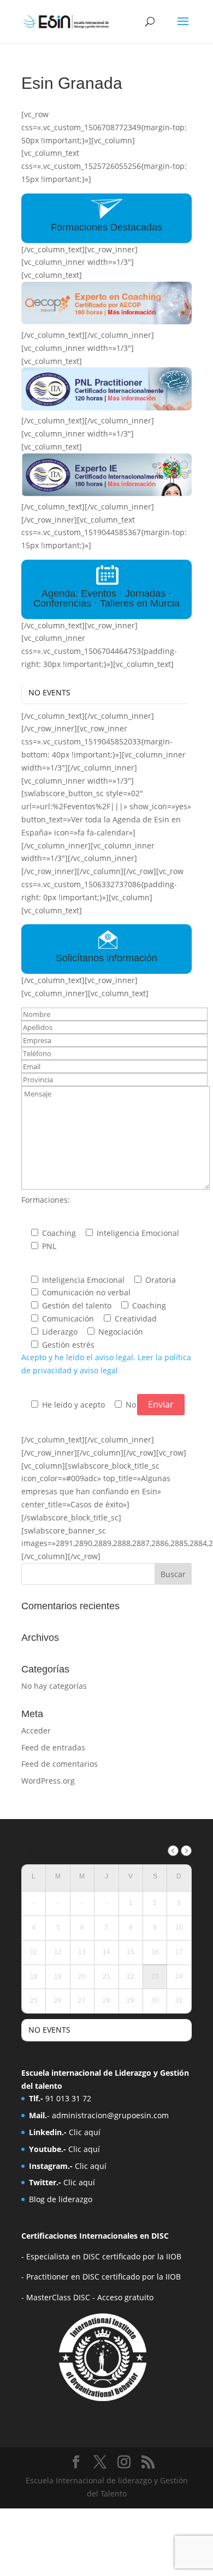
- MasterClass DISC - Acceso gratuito (87, 2297)
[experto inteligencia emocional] (106, 493)
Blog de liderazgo (61, 2199)
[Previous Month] (173, 1851)
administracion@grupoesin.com (110, 2115)
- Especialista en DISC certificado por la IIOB (101, 2256)
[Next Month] (186, 1851)
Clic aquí (85, 2132)
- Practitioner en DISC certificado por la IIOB (101, 2277)
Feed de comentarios (60, 1764)
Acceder (36, 1731)
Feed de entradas (53, 1747)
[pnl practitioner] (106, 408)
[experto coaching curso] (106, 322)
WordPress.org (48, 1781)
